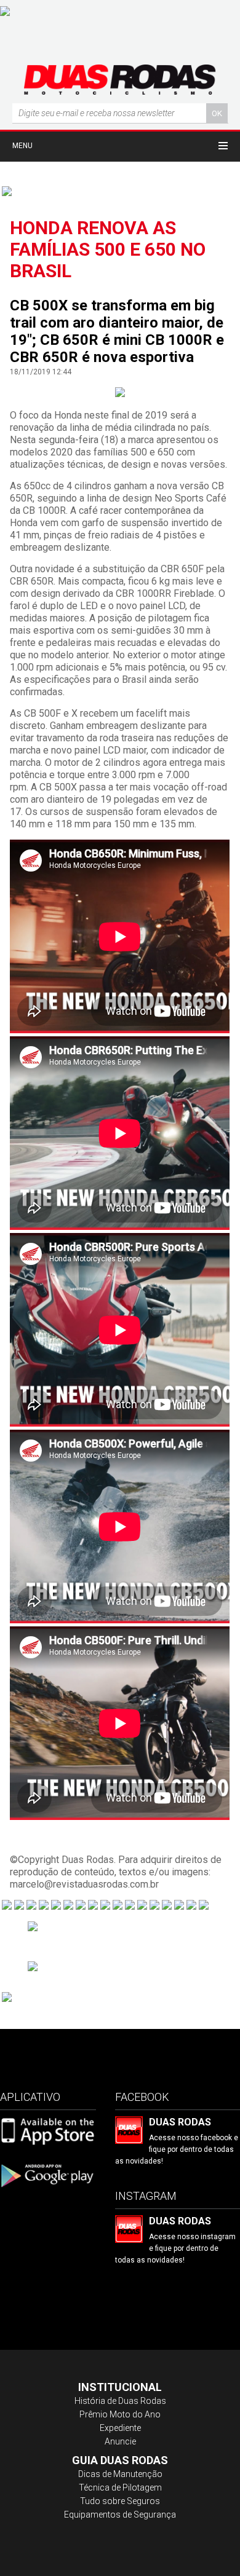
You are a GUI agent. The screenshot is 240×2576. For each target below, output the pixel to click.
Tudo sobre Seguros (120, 2501)
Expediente (120, 2428)
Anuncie (120, 2441)
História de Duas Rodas (120, 2401)
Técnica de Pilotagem (120, 2487)
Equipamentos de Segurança (120, 2515)
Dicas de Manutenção (120, 2474)
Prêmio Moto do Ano (120, 2414)
